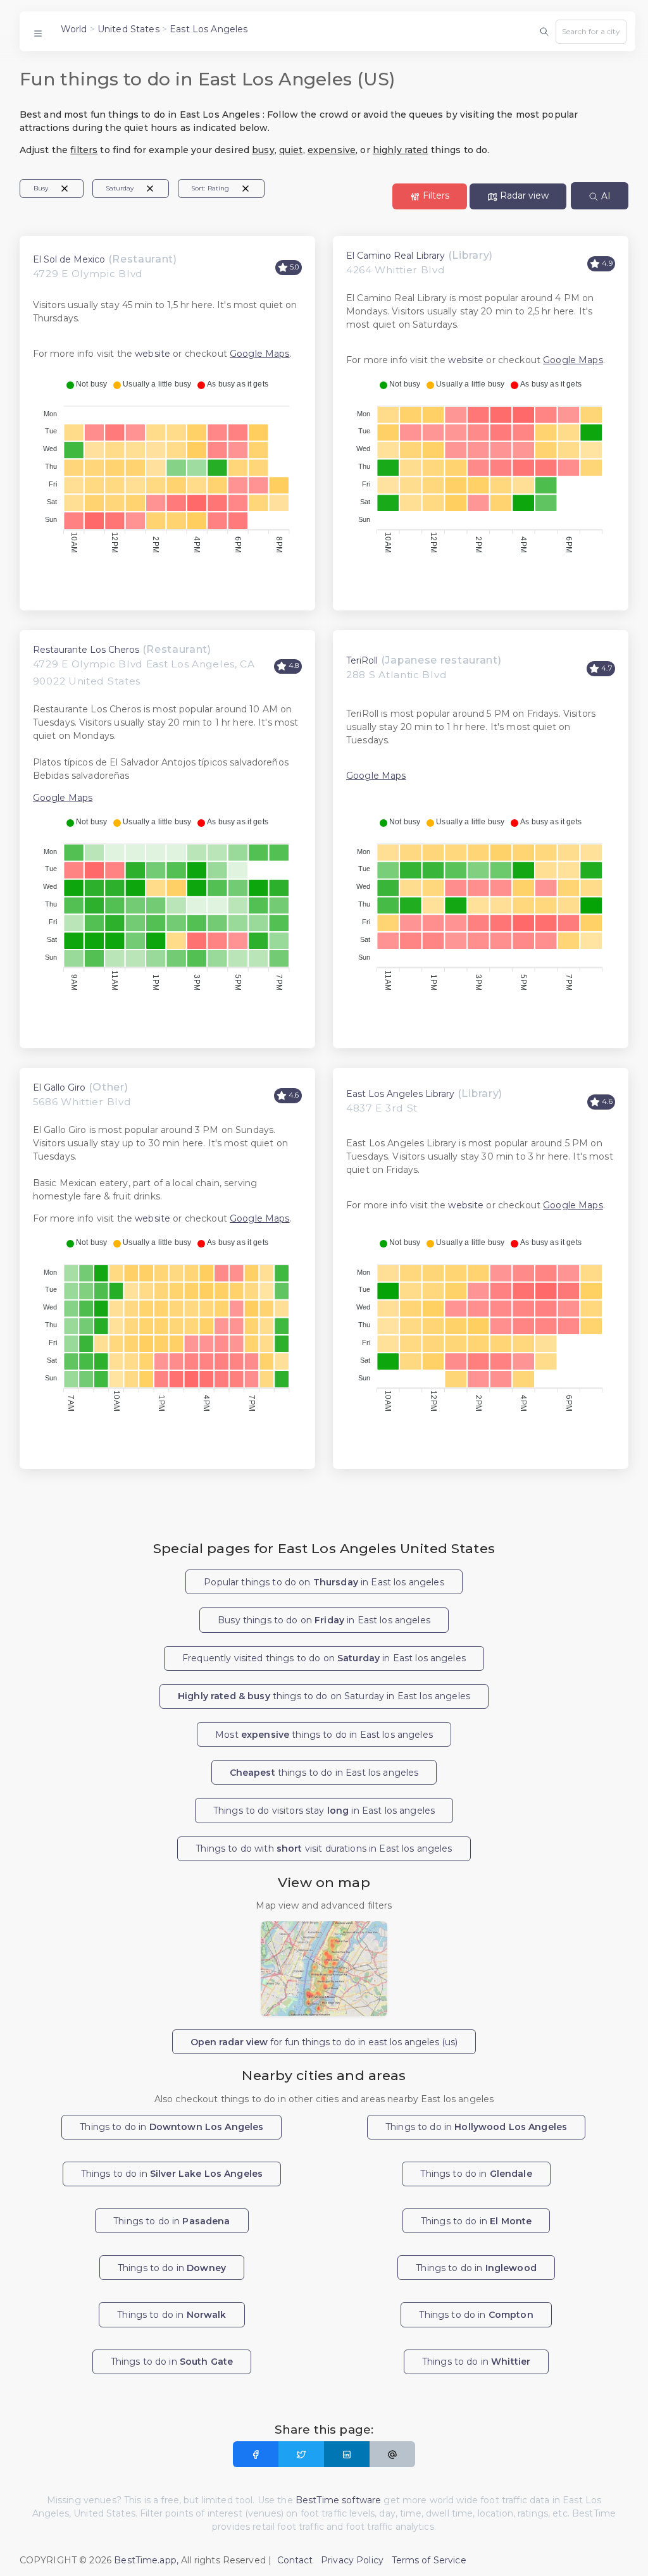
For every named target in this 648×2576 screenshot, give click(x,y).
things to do (324, 1773)
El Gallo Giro (59, 1087)
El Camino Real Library (396, 256)
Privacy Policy (352, 2560)
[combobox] (591, 32)
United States (128, 29)
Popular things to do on (324, 1582)
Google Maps (260, 354)
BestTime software (338, 2500)
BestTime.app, (146, 2560)
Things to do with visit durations (324, 1848)
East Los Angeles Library (400, 1094)
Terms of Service (429, 2560)
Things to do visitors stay (324, 1811)
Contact (295, 2560)
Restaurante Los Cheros (86, 650)
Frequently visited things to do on (324, 1658)
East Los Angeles (209, 29)
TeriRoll (362, 660)
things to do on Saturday (324, 1696)
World (74, 29)
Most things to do (324, 1735)
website (153, 354)
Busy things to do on (324, 1620)
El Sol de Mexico (69, 259)
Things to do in (171, 2127)
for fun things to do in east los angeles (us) (324, 2042)
